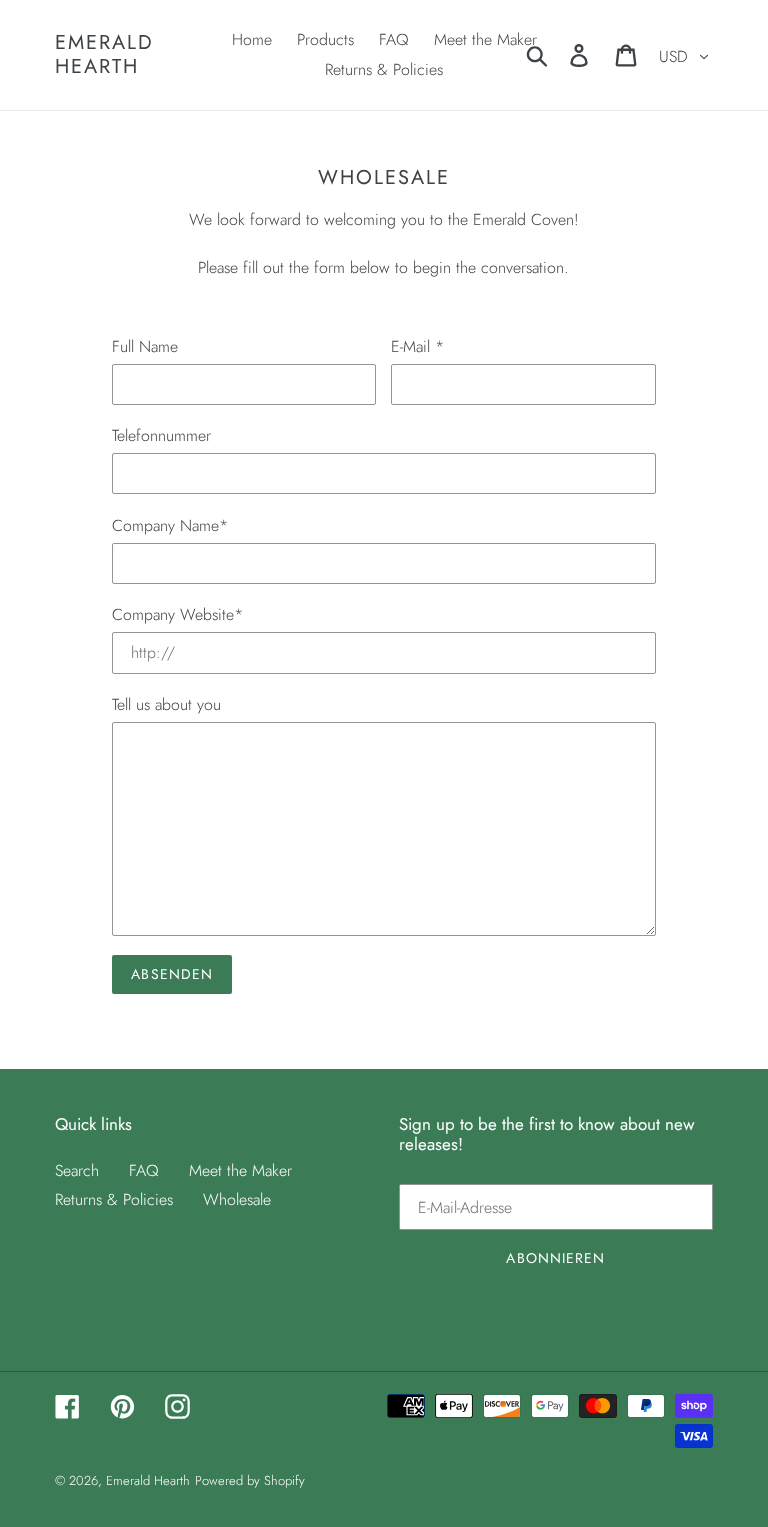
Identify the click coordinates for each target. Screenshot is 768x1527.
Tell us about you (166, 704)
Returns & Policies (114, 1199)
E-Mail (417, 346)
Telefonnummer (161, 435)
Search (77, 1170)
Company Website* (177, 614)
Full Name (145, 346)
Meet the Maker (240, 1170)
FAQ (144, 1170)
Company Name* (170, 525)
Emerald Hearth (104, 55)
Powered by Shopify (250, 1480)
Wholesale (237, 1199)
